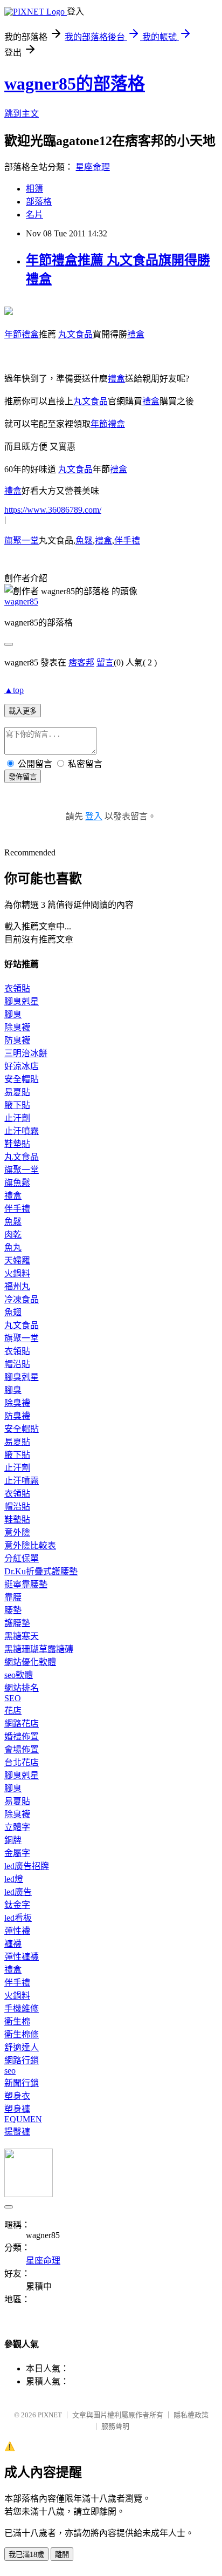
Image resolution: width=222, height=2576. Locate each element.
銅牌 (13, 1840)
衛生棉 (17, 2021)
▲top (14, 690)
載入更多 (23, 711)
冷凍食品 (22, 1299)
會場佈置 (22, 1749)
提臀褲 (17, 2132)
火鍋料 (17, 1273)
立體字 (17, 1827)
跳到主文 (22, 114)
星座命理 (93, 167)
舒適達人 (22, 2047)
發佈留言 (23, 777)
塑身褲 (17, 2109)
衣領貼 (17, 988)
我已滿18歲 (26, 2555)
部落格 (39, 202)
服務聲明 (115, 2426)
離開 (62, 2555)
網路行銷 (22, 2060)
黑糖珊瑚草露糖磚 (39, 1649)
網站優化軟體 (30, 1662)
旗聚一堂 (22, 541)
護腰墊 (17, 1623)
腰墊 (13, 1610)
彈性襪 (17, 1931)
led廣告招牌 (27, 1866)
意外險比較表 (30, 1545)
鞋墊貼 (17, 1144)
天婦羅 (17, 1260)
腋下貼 (17, 1105)
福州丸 (17, 1286)
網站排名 (22, 1688)
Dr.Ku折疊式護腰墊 (41, 1571)
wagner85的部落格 (75, 84)
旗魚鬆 (17, 1183)
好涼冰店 (22, 1066)
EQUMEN (23, 2119)
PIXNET (50, 2415)
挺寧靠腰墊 (26, 1584)
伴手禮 (127, 541)
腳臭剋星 (22, 1001)
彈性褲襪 (22, 1957)
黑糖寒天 (22, 1636)
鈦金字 (17, 1905)
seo (10, 2071)
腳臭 (13, 1014)
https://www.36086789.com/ (53, 510)
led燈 (14, 1879)
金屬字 (17, 1853)
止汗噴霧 (22, 1131)
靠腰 (13, 1597)
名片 (34, 215)
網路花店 (22, 1724)
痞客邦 (81, 662)
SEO (13, 1698)
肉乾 (13, 1235)
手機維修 (22, 2009)
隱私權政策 (191, 2415)
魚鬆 (84, 541)
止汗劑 (17, 1118)
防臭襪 (17, 1040)
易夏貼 (17, 1092)
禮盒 (136, 334)
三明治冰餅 (26, 1053)
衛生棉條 (22, 2034)
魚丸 (13, 1248)
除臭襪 (17, 1027)
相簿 (34, 189)
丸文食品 (75, 334)
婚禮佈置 (22, 1736)
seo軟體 (19, 1675)
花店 (13, 1711)
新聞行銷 (22, 2083)
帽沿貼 (17, 1364)
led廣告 (18, 1892)
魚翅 (13, 1312)
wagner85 (21, 601)
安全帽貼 (22, 1079)
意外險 (17, 1532)
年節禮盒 (22, 334)
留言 (105, 662)
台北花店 (22, 1762)
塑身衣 (17, 2096)
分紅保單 (22, 1558)
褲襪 (13, 1944)
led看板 (18, 1918)
